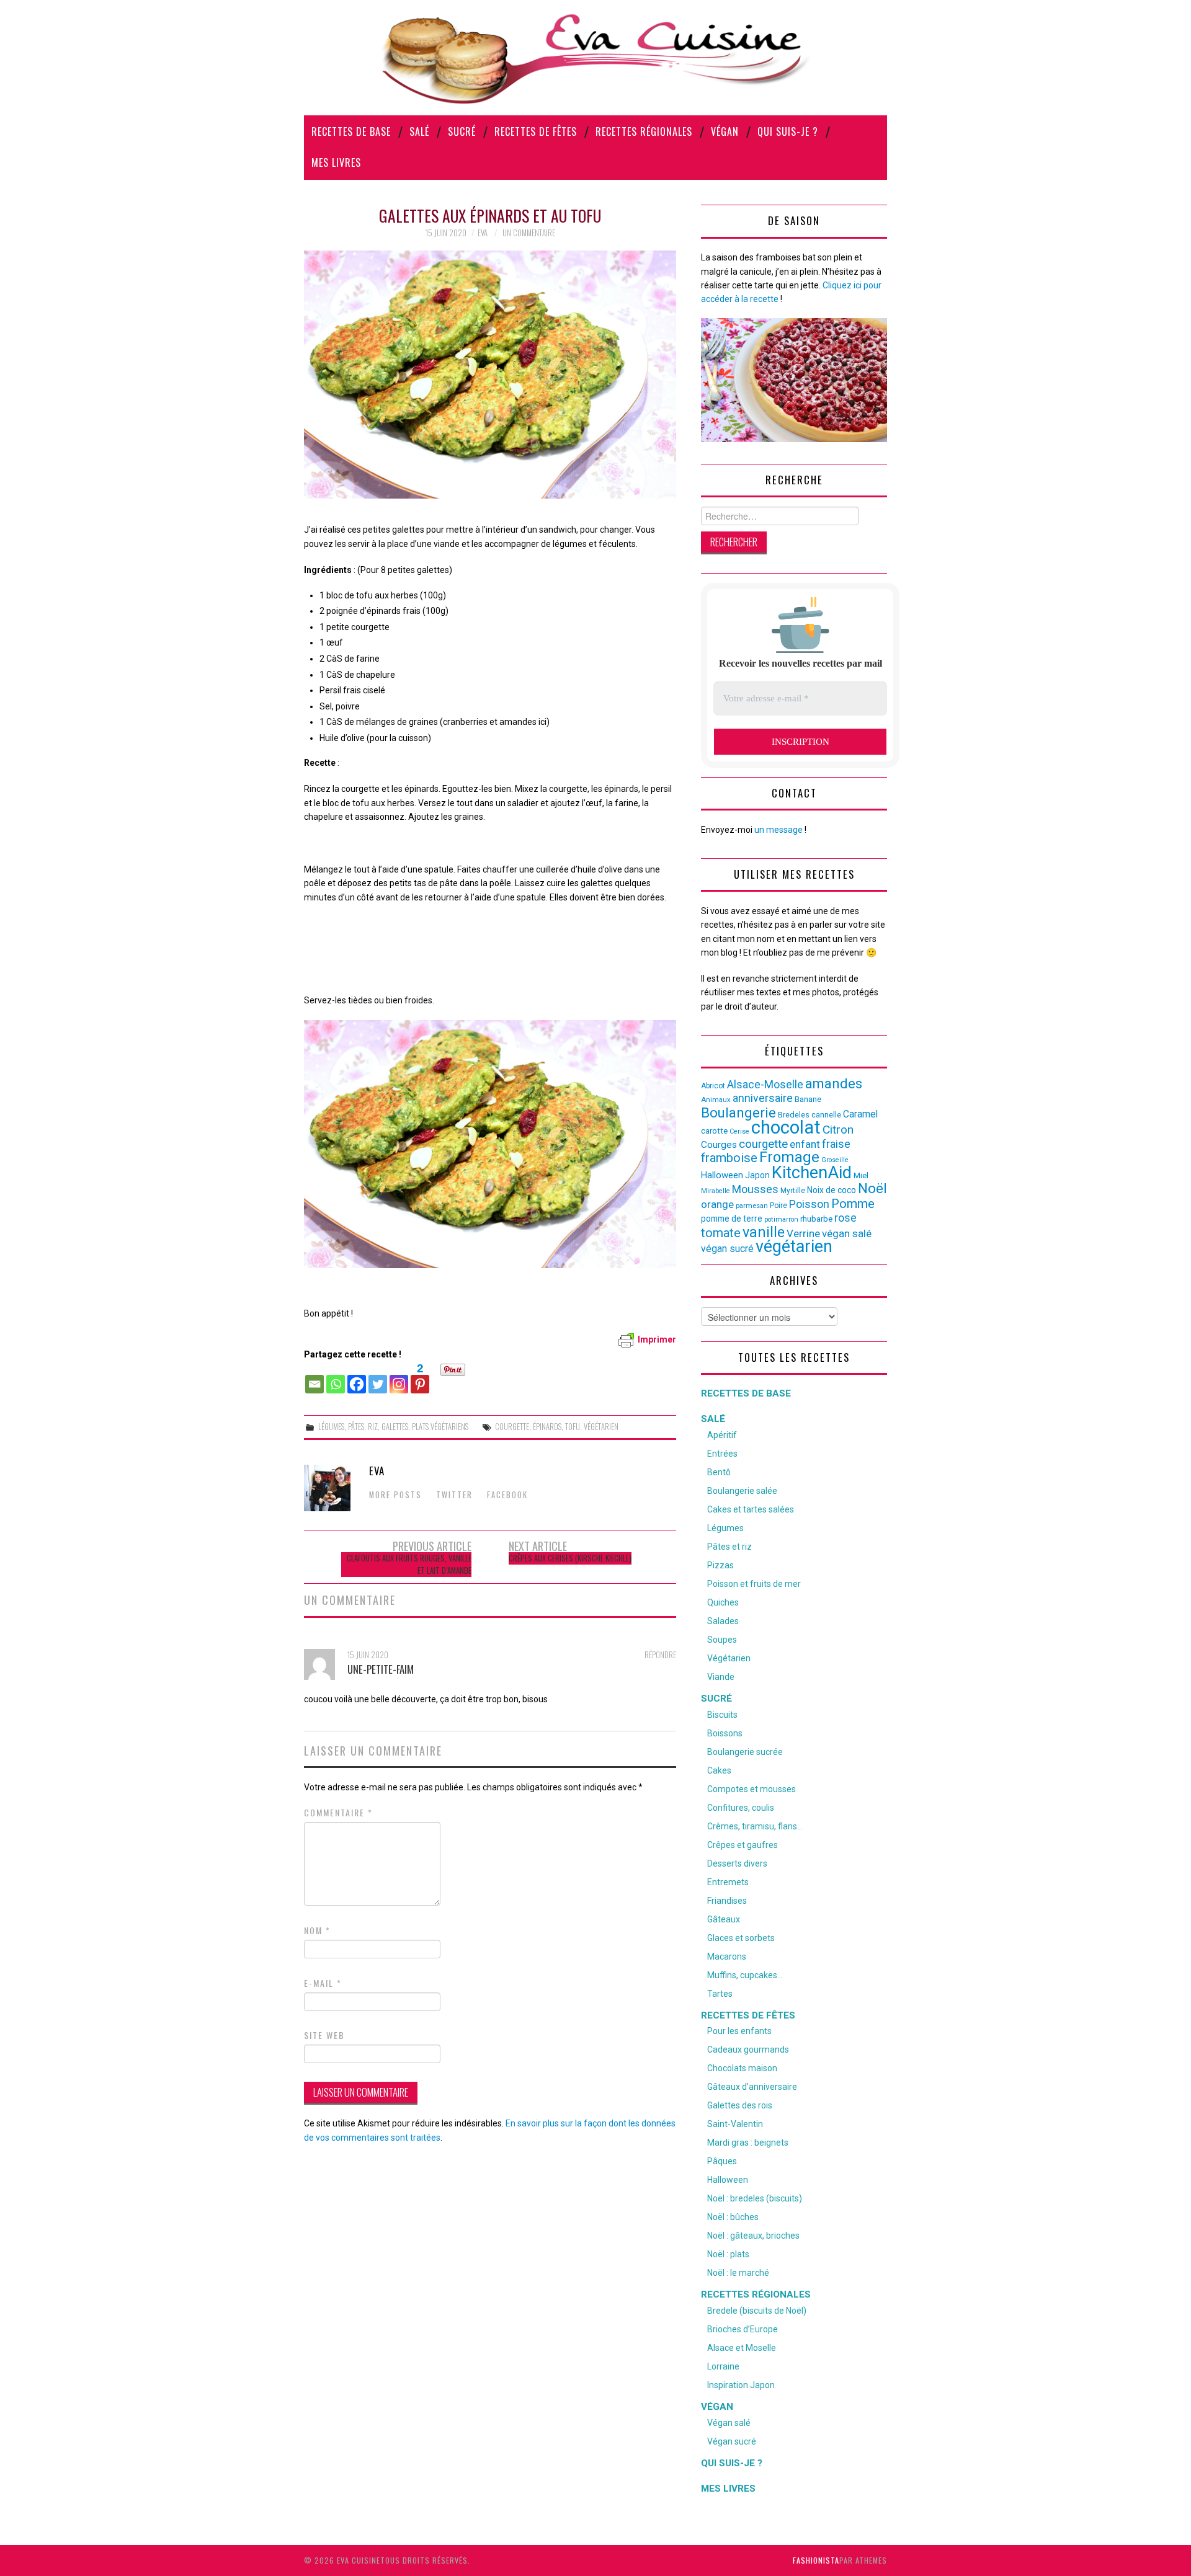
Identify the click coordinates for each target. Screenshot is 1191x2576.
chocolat (786, 1127)
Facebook (507, 1495)
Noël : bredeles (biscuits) (755, 2198)
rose (845, 1218)
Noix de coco (832, 1190)
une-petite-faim (381, 1669)
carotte (714, 1131)
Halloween (722, 1175)
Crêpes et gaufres (743, 1845)
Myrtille (793, 1191)
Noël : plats (728, 2254)
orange (717, 1204)
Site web (324, 2035)
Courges (719, 1145)
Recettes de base (351, 131)
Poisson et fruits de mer (754, 1584)
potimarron (781, 1219)
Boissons (725, 1733)
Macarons (727, 1956)
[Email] (314, 1378)
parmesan (752, 1206)
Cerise (739, 1131)
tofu (573, 1427)
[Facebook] (357, 1378)
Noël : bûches (733, 2217)
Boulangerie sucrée (745, 1752)
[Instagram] (399, 1378)
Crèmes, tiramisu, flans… (755, 1826)
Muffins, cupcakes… (745, 1975)
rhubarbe (816, 1219)
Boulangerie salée (742, 1491)
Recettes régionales (644, 131)
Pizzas (720, 1565)
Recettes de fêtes (536, 131)
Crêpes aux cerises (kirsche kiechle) (570, 1558)
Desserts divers (737, 1863)
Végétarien (729, 1658)
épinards (547, 1427)
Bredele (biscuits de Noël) (757, 2311)
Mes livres (336, 162)
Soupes (722, 1640)
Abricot (713, 1086)
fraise (836, 1144)
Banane (808, 1099)
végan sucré (727, 1249)
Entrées (722, 1454)
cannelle (826, 1115)
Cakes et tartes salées (751, 1509)
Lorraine (723, 2366)
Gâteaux (724, 1919)
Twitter (454, 1495)
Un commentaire (529, 233)
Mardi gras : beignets (748, 2143)
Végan (725, 131)
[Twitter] (378, 1378)
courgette (512, 1427)
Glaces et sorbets (741, 1938)
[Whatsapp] (336, 1378)
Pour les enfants (739, 2031)
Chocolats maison (742, 2068)
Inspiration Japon (741, 2385)
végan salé (847, 1233)
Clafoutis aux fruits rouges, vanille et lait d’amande (409, 1564)
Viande (721, 1677)
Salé (419, 131)
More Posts (395, 1495)
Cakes (719, 1770)
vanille (764, 1232)
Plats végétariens (440, 1427)
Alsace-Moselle (765, 1084)
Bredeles (794, 1115)
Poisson (809, 1204)
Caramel (860, 1114)
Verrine (803, 1233)
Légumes (331, 1427)
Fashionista (816, 2560)
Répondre (660, 1655)
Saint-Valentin (735, 2124)
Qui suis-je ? (788, 131)
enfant (805, 1144)
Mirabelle (716, 1191)
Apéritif (722, 1435)
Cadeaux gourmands (748, 2050)
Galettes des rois (740, 2105)
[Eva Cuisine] (595, 57)
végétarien (601, 1427)
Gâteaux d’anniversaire (752, 2087)
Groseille (835, 1160)
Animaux (716, 1100)
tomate (721, 1233)
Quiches (723, 1602)
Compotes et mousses (752, 1789)
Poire (778, 1206)
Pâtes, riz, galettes (378, 1427)
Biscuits (722, 1715)
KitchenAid (812, 1173)
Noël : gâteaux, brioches (753, 2236)
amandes (834, 1084)
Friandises (727, 1901)
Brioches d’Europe (743, 2329)
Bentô (719, 1472)
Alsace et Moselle (742, 2348)
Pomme (853, 1204)
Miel (861, 1175)
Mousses (755, 1189)
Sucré (462, 131)
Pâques (722, 2161)
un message (778, 830)
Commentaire (338, 1813)
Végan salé (729, 2423)
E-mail (323, 1983)
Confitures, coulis (741, 1808)
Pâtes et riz (729, 1547)
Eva (483, 233)
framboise (729, 1158)
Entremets (728, 1882)
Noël (872, 1188)
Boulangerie (738, 1113)
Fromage (789, 1157)
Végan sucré (732, 2441)
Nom (317, 1930)
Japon (757, 1175)
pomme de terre (732, 1219)
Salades (723, 1621)
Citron (838, 1130)
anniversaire (763, 1098)
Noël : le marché (738, 2273)
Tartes (720, 1994)
